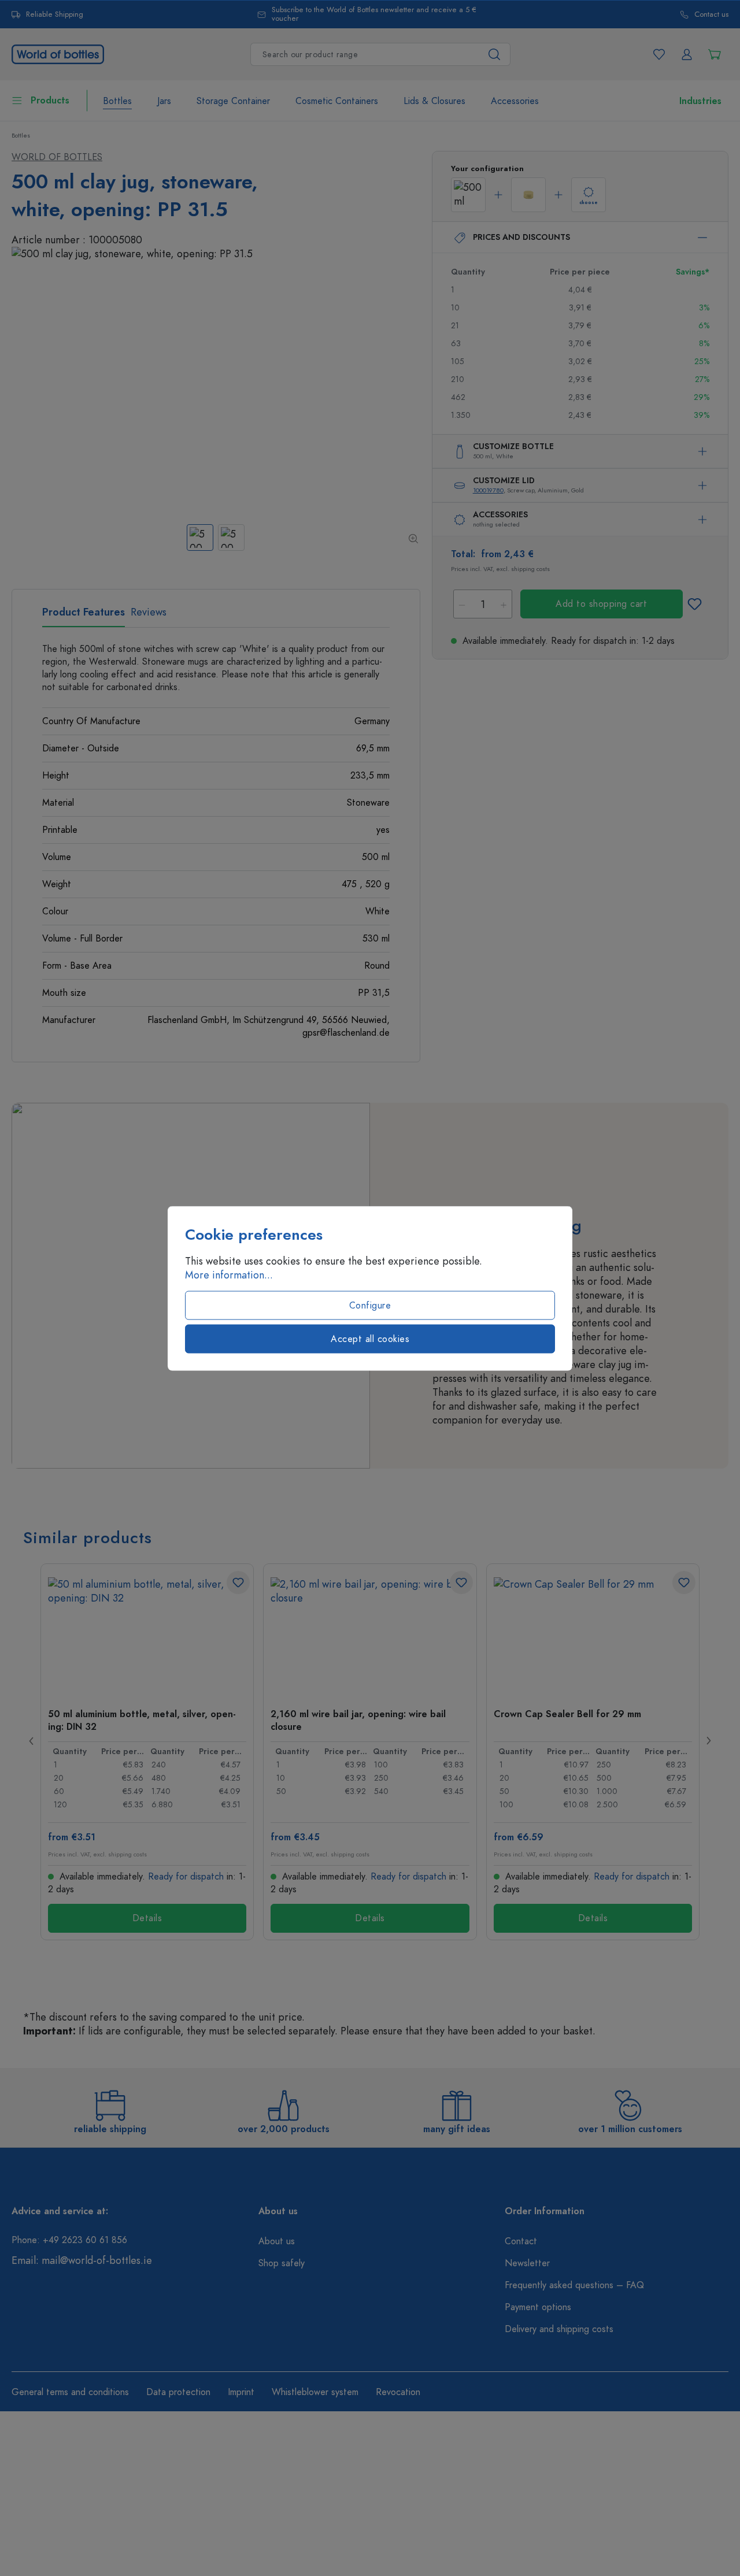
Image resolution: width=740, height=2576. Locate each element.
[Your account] (687, 54)
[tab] (84, 616)
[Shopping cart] (715, 54)
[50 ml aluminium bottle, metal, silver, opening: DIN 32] (147, 1635)
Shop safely (282, 2263)
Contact (521, 2241)
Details (147, 1918)
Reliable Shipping (55, 15)
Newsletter (527, 2263)
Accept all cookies (370, 1339)
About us (277, 2241)
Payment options (538, 2307)
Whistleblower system (315, 2392)
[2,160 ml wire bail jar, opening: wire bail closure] (370, 1635)
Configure (370, 1305)
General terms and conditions (70, 2392)
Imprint (241, 2392)
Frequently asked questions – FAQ (574, 2285)
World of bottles (57, 157)
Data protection (178, 2392)
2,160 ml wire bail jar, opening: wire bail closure (358, 1720)
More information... (229, 1274)
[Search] (495, 54)
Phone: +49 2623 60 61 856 (69, 2240)
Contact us (711, 15)
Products (50, 101)
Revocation (398, 2392)
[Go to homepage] (58, 53)
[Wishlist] (659, 54)
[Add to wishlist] (695, 604)
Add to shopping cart (601, 604)
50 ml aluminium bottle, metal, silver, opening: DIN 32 (142, 1720)
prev (32, 1741)
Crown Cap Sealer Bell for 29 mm (567, 1714)
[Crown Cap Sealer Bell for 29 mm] (593, 1635)
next (708, 1741)
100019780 (488, 490)
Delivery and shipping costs (559, 2329)
